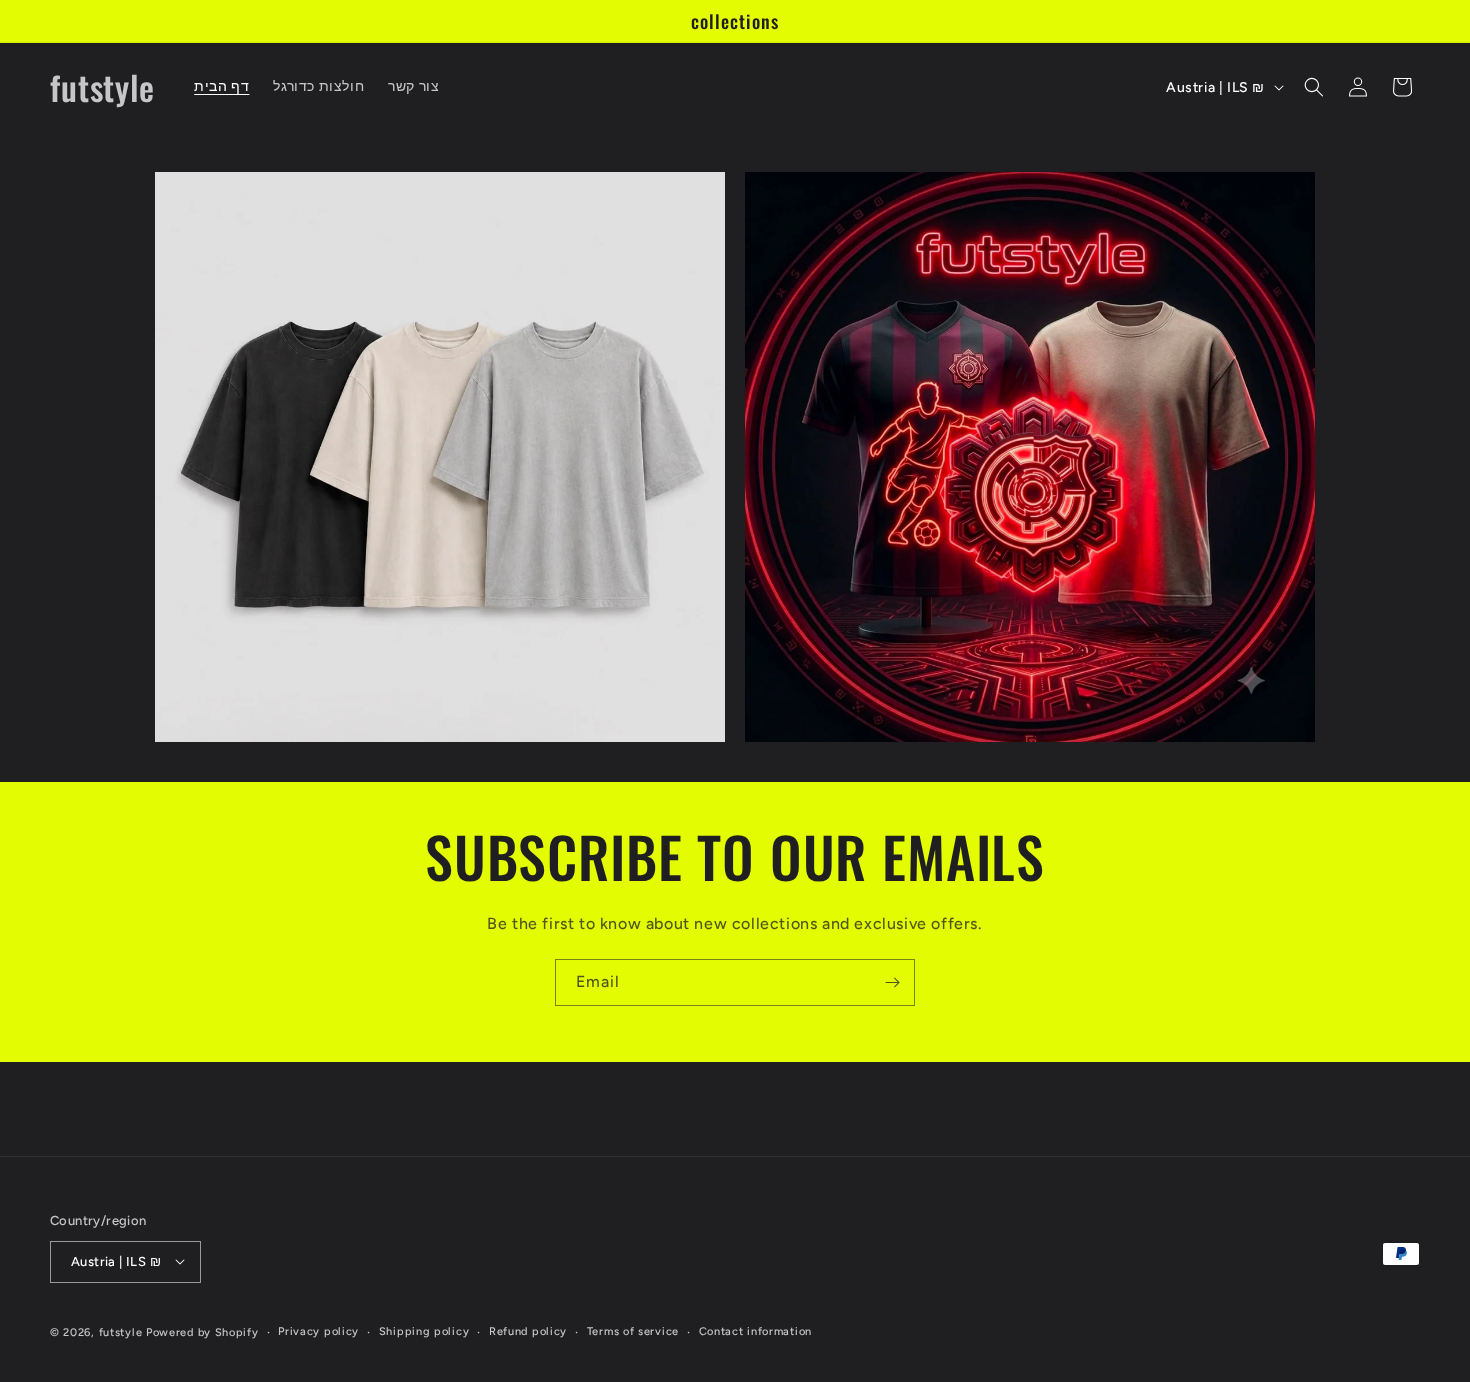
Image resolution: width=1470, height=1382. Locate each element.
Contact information (755, 1330)
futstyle (121, 1331)
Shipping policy (424, 1330)
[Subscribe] (892, 982)
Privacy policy (318, 1330)
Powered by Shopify (202, 1331)
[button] (1314, 87)
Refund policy (528, 1330)
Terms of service (633, 1330)
